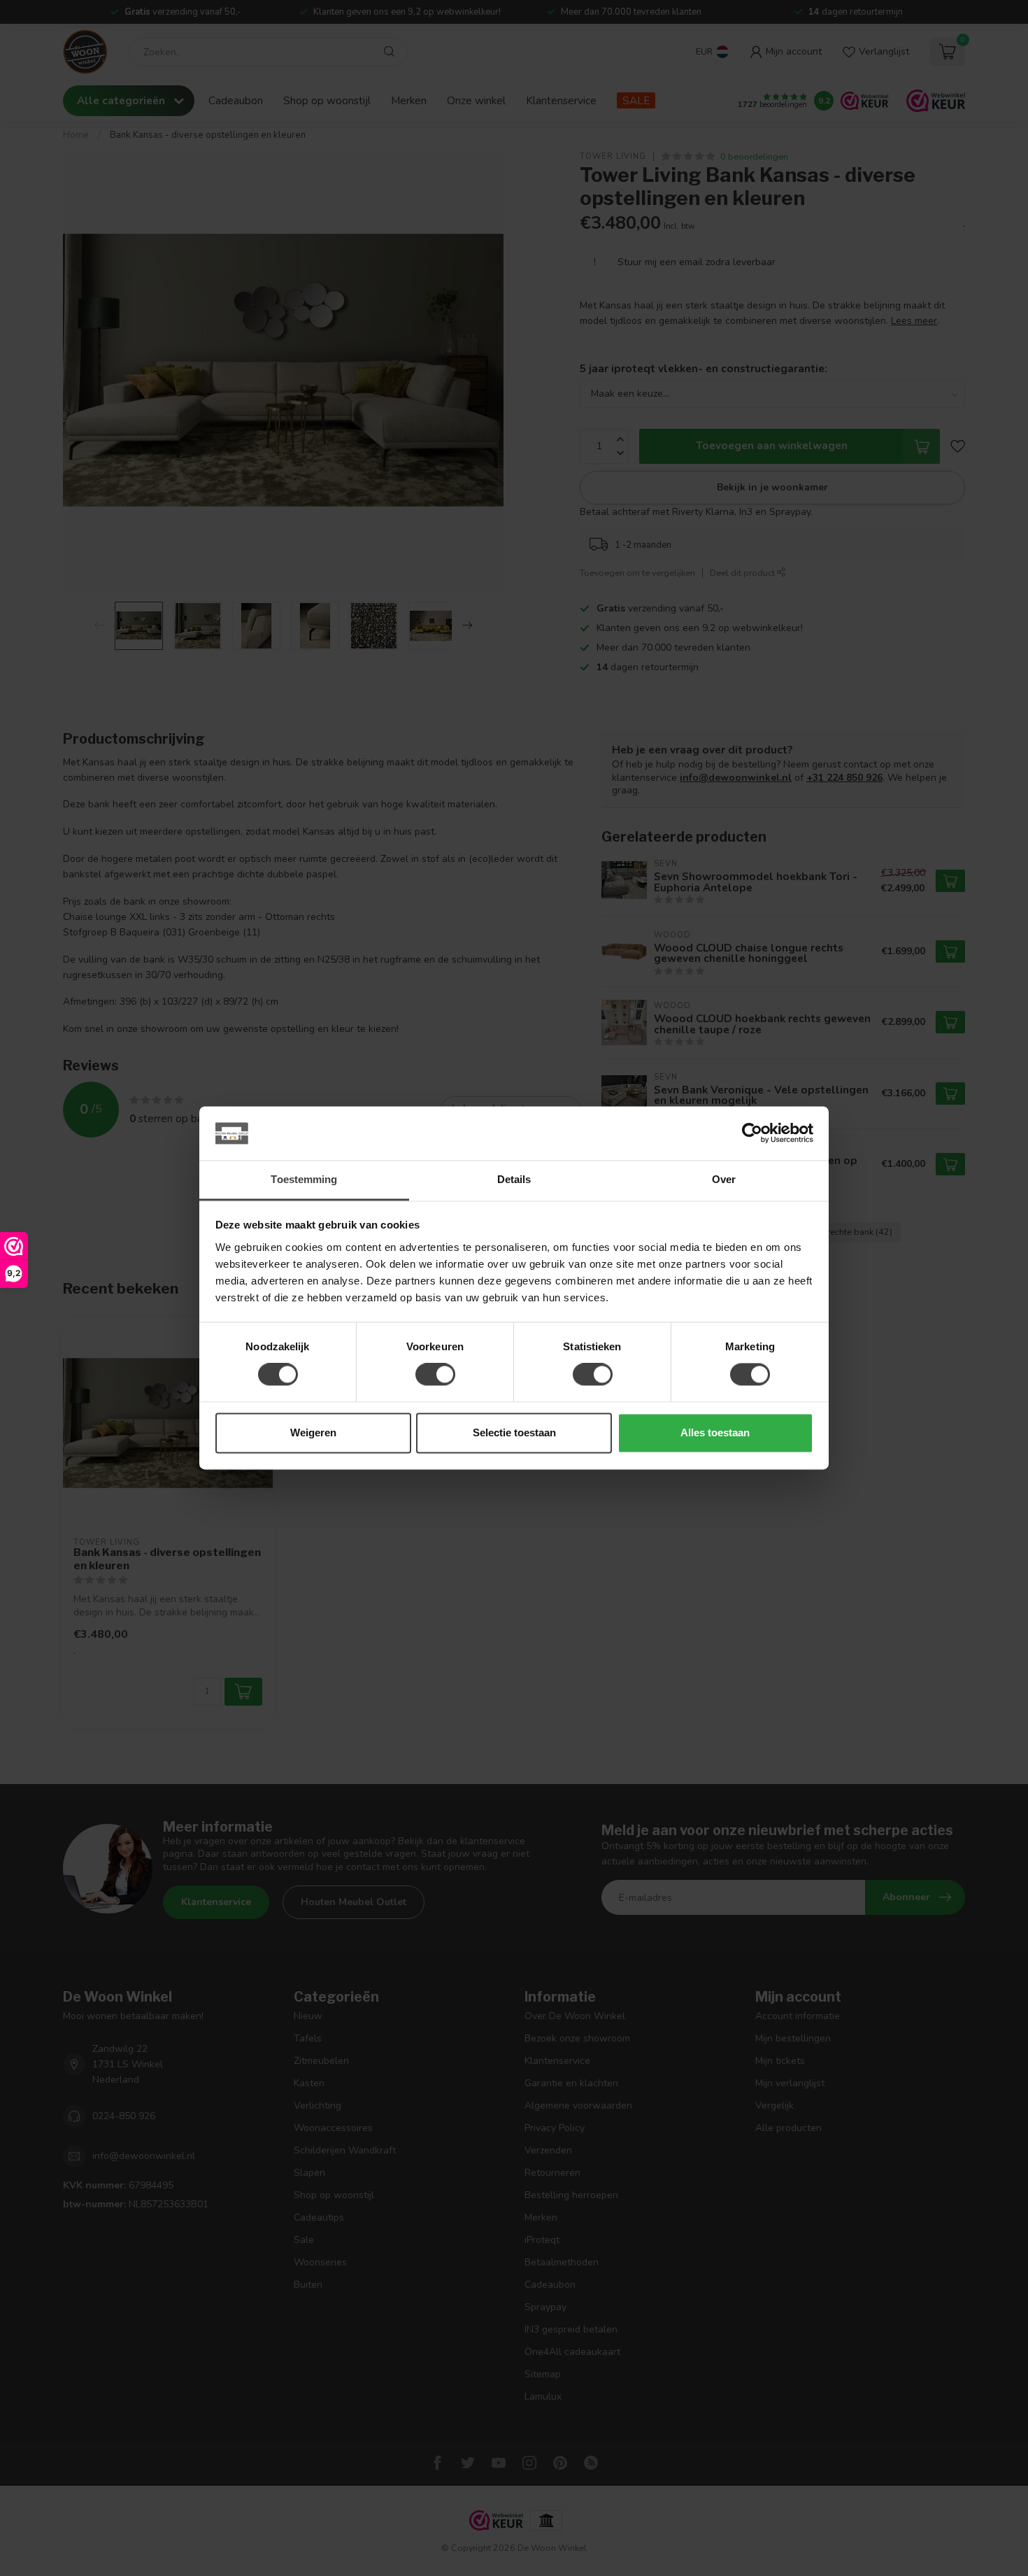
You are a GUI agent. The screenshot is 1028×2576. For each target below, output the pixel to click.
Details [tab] (514, 1179)
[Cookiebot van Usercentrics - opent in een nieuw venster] (752, 1133)
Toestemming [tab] (304, 1179)
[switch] (435, 1375)
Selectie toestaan (514, 1432)
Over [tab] (724, 1179)
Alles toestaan (715, 1432)
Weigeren (313, 1432)
